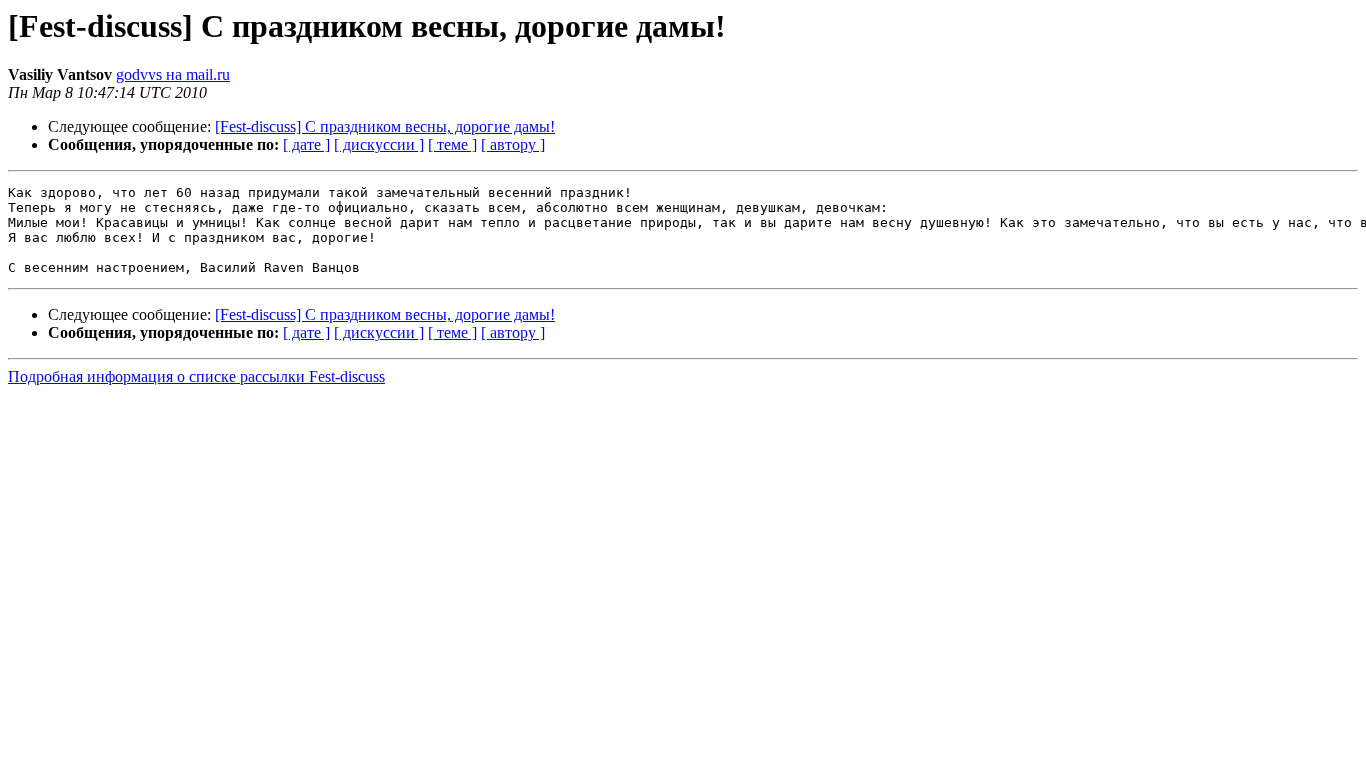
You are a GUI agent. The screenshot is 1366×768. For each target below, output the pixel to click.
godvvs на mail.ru (173, 74)
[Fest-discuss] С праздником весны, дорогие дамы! (385, 126)
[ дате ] (306, 144)
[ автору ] (513, 144)
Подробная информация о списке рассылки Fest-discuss (196, 376)
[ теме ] (452, 144)
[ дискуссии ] (379, 144)
